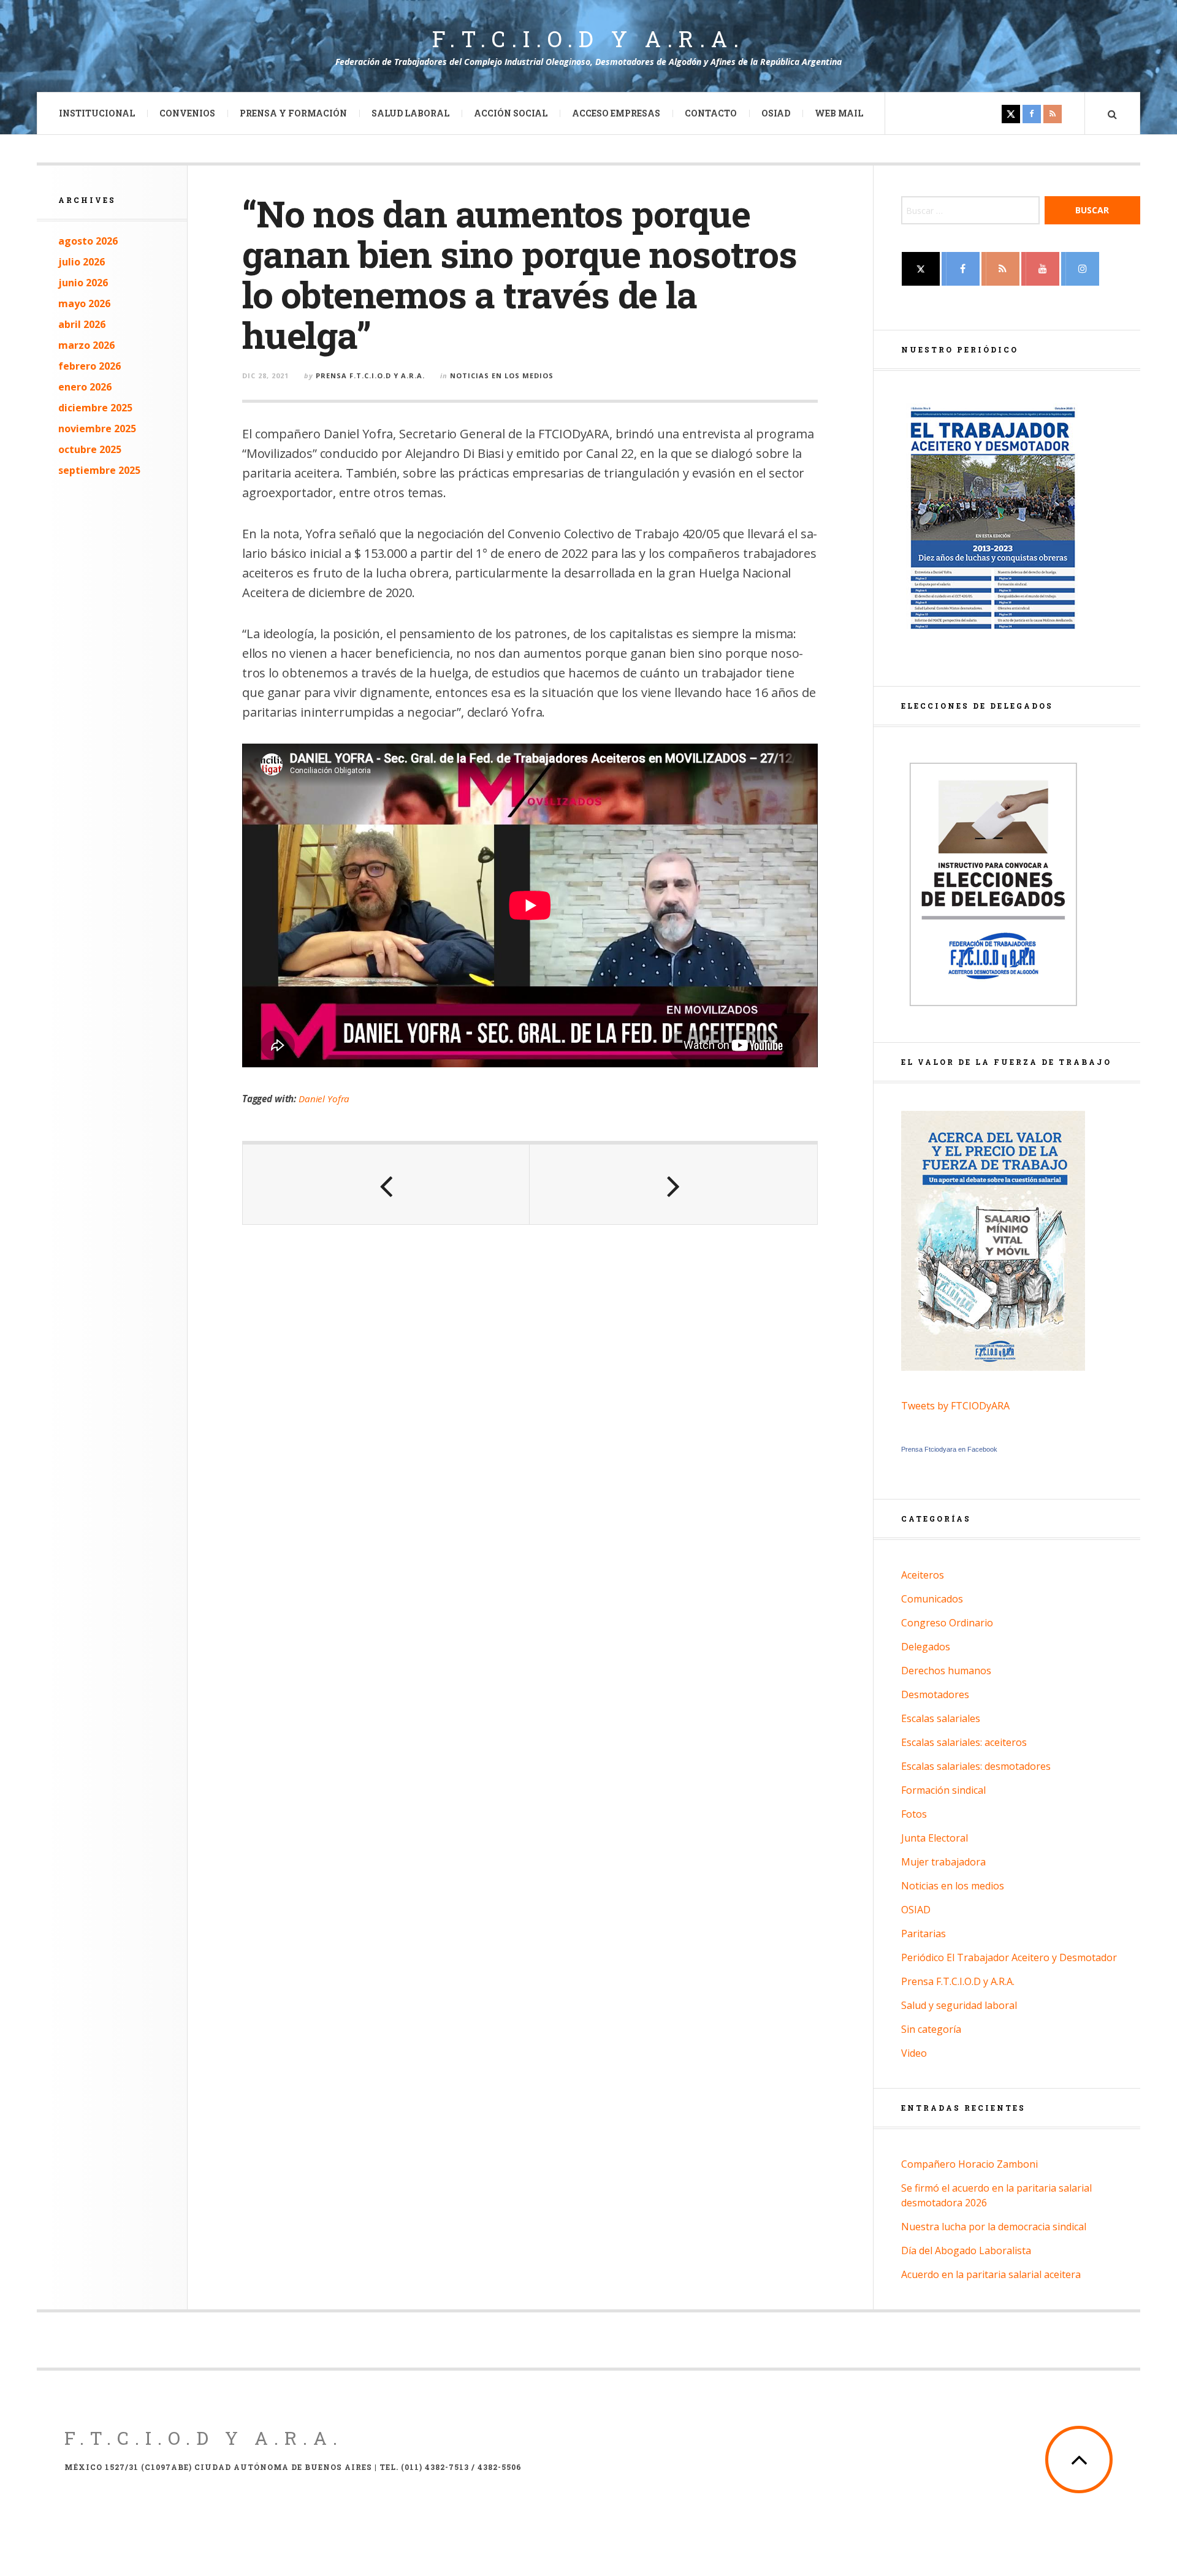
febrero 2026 (90, 366)
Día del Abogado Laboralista (966, 2250)
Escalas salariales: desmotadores (976, 1766)
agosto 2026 (88, 241)
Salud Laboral (410, 113)
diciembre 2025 (95, 408)
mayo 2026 (84, 303)
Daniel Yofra (324, 1099)
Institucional (97, 113)
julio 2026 (82, 262)
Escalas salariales (941, 1718)
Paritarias (924, 1934)
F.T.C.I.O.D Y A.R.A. (204, 2438)
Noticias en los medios (502, 375)
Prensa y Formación (293, 113)
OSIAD (776, 113)
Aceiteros (923, 1575)
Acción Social (511, 113)
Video (914, 2053)
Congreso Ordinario (947, 1623)
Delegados (926, 1647)
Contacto (711, 113)
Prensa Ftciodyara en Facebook (949, 1449)
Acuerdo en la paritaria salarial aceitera (991, 2274)
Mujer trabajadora (943, 1862)
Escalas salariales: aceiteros (964, 1742)
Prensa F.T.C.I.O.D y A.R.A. (370, 375)
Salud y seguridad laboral (959, 2005)
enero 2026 (85, 387)
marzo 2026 (86, 345)
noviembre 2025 (97, 429)
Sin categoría (931, 2029)
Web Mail (839, 113)
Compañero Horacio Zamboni (969, 2164)
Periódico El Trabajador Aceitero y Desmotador (1009, 1957)
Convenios (187, 113)
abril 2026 (82, 324)
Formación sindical (943, 1790)
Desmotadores (935, 1694)
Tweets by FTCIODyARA (955, 1406)
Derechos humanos (946, 1671)
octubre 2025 (90, 449)
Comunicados (932, 1599)
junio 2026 (83, 283)
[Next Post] (673, 1184)
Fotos (914, 1814)
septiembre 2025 (99, 470)
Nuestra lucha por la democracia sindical (994, 2227)
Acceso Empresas (616, 113)
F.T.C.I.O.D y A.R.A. (588, 39)
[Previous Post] (386, 1184)
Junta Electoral (935, 1838)
